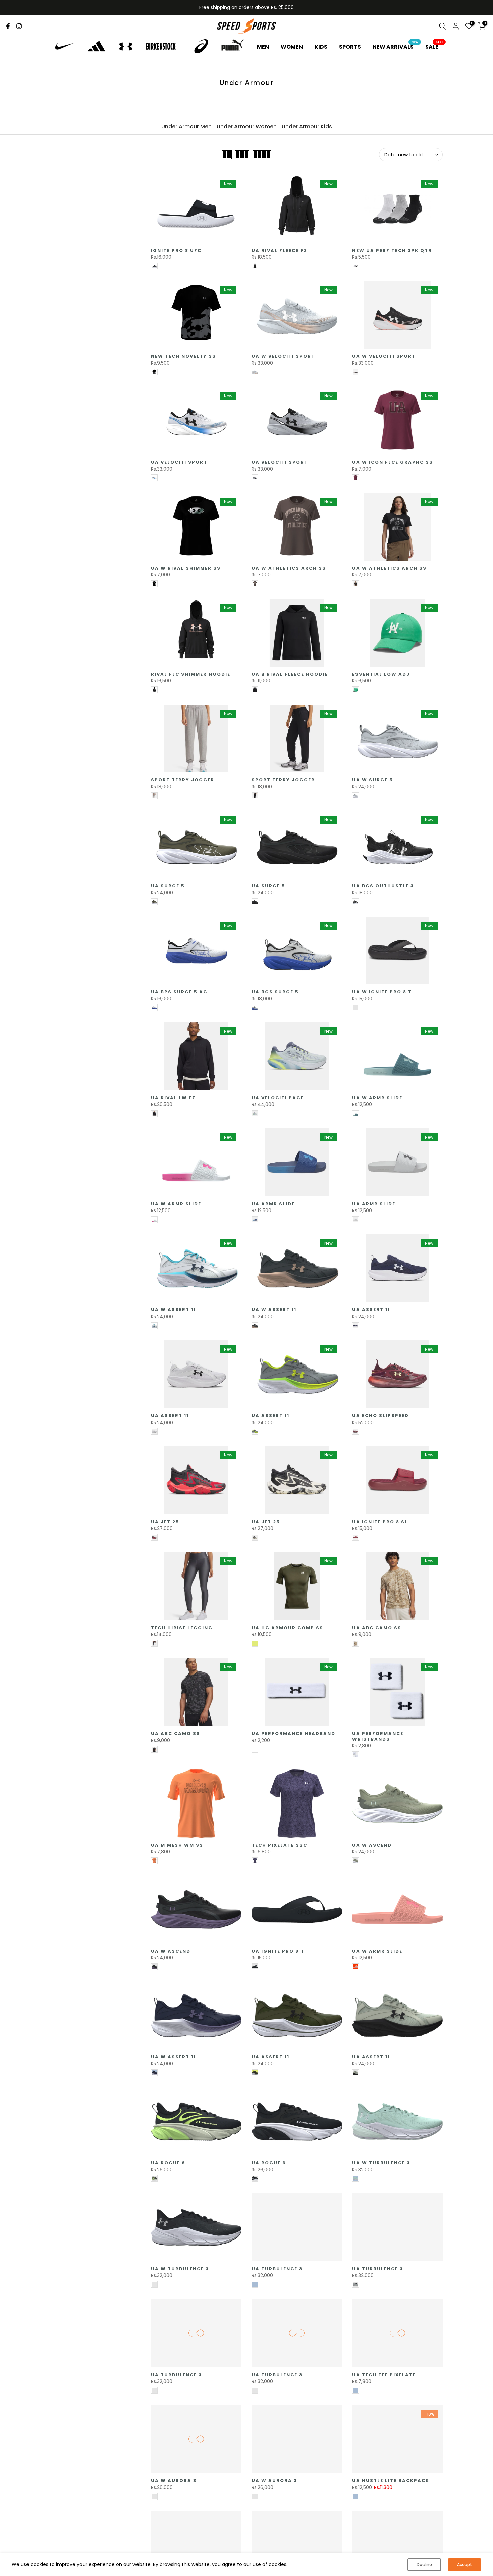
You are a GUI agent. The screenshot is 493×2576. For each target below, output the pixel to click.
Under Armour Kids (307, 127)
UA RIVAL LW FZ (173, 1098)
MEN (263, 47)
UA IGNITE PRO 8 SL (380, 1522)
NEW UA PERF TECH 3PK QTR (392, 250)
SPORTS (350, 47)
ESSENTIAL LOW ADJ (381, 674)
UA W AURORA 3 (174, 2481)
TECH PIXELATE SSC (279, 1845)
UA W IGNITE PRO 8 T (382, 992)
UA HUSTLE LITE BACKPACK (391, 2481)
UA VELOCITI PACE (278, 1098)
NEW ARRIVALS (396, 47)
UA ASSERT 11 (371, 1310)
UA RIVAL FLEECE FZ (279, 250)
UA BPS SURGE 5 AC (179, 992)
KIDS (321, 47)
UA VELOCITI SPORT (179, 462)
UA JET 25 (165, 1522)
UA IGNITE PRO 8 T (278, 1951)
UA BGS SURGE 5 (275, 992)
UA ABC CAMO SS (377, 1628)
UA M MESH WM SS (177, 1845)
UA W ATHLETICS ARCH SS (289, 568)
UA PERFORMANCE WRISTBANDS (378, 1736)
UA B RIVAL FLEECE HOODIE (290, 674)
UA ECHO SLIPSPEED (380, 1416)
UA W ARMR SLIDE (377, 1098)
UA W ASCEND (372, 1845)
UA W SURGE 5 (373, 780)
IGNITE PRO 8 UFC (176, 250)
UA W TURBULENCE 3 (381, 2163)
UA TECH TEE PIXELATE (384, 2375)
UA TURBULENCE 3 (277, 2269)
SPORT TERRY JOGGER (183, 780)
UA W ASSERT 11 (173, 1310)
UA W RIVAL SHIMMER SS (186, 568)
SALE (434, 47)
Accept (464, 2564)
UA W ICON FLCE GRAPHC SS (393, 462)
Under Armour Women (247, 127)
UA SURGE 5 (168, 886)
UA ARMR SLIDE (273, 1204)
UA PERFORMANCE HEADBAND (293, 1733)
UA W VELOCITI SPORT (283, 356)
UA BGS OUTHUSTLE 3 (383, 886)
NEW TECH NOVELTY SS (183, 356)
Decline (424, 2564)
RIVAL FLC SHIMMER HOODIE (191, 674)
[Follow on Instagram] (19, 26)
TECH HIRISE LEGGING (182, 1628)
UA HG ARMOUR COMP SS (287, 1628)
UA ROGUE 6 (168, 2163)
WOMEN (292, 47)
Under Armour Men (186, 127)
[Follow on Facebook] (8, 26)
